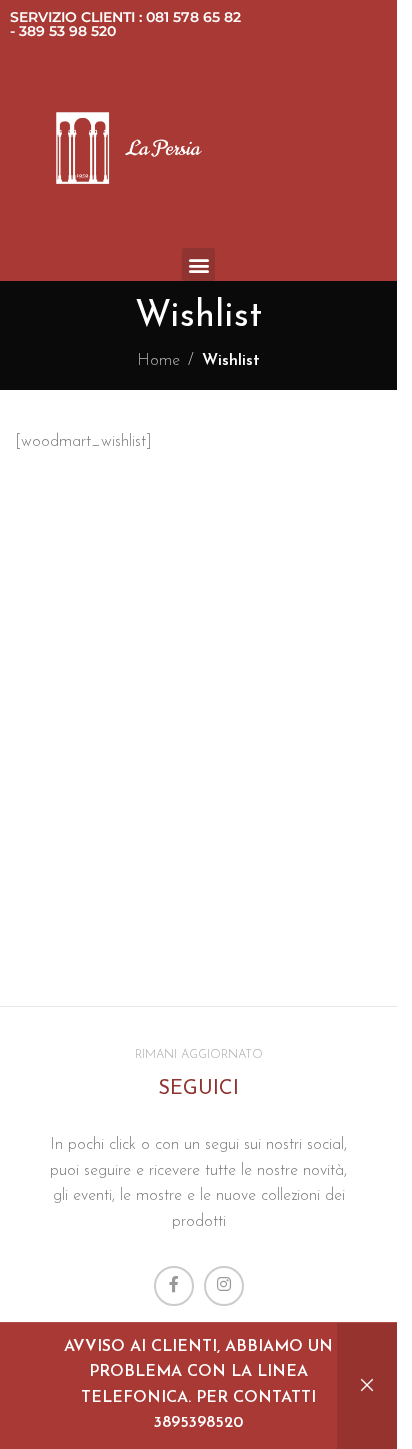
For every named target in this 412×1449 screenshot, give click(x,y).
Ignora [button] (367, 1386)
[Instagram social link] (224, 1286)
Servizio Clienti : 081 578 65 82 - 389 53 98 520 (125, 24)
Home (158, 361)
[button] (198, 264)
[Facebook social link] (174, 1286)
